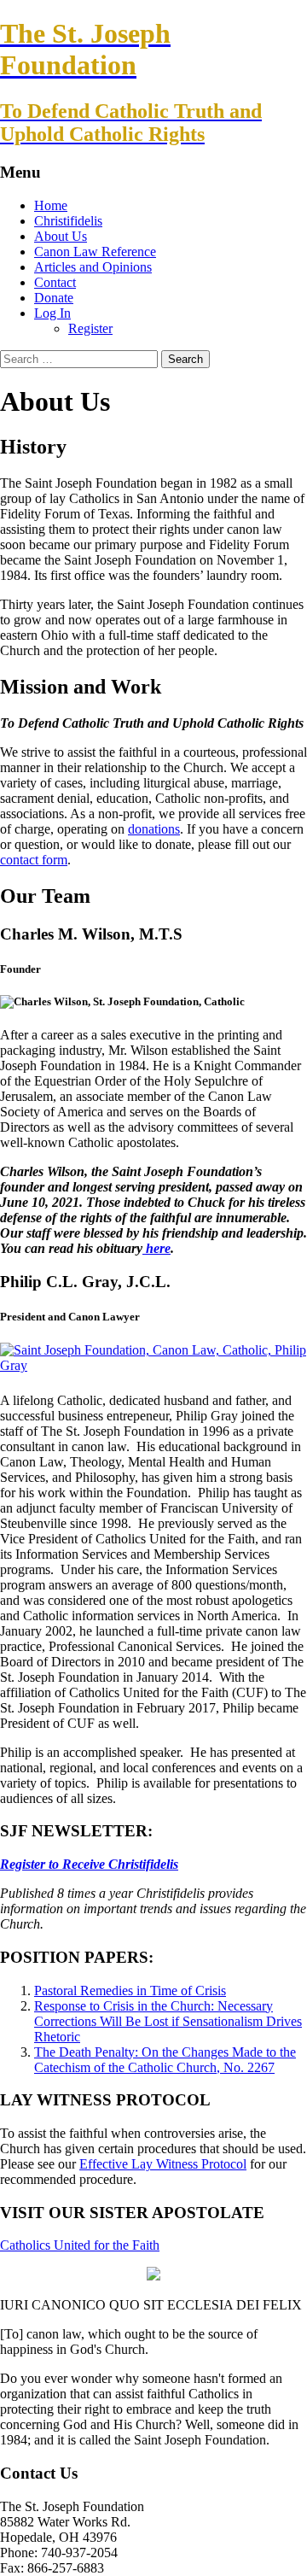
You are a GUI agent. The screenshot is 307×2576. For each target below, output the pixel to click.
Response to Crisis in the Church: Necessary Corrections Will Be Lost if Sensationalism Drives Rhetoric (168, 2021)
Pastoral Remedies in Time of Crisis (130, 1991)
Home (51, 205)
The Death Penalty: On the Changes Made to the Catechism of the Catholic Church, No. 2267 (165, 2060)
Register (90, 328)
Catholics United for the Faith (80, 2245)
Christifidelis (68, 221)
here (156, 1248)
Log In (52, 313)
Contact (55, 282)
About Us (61, 236)
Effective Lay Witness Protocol (163, 2164)
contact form (34, 860)
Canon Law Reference (95, 252)
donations (154, 829)
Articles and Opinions (93, 267)
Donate (54, 298)
